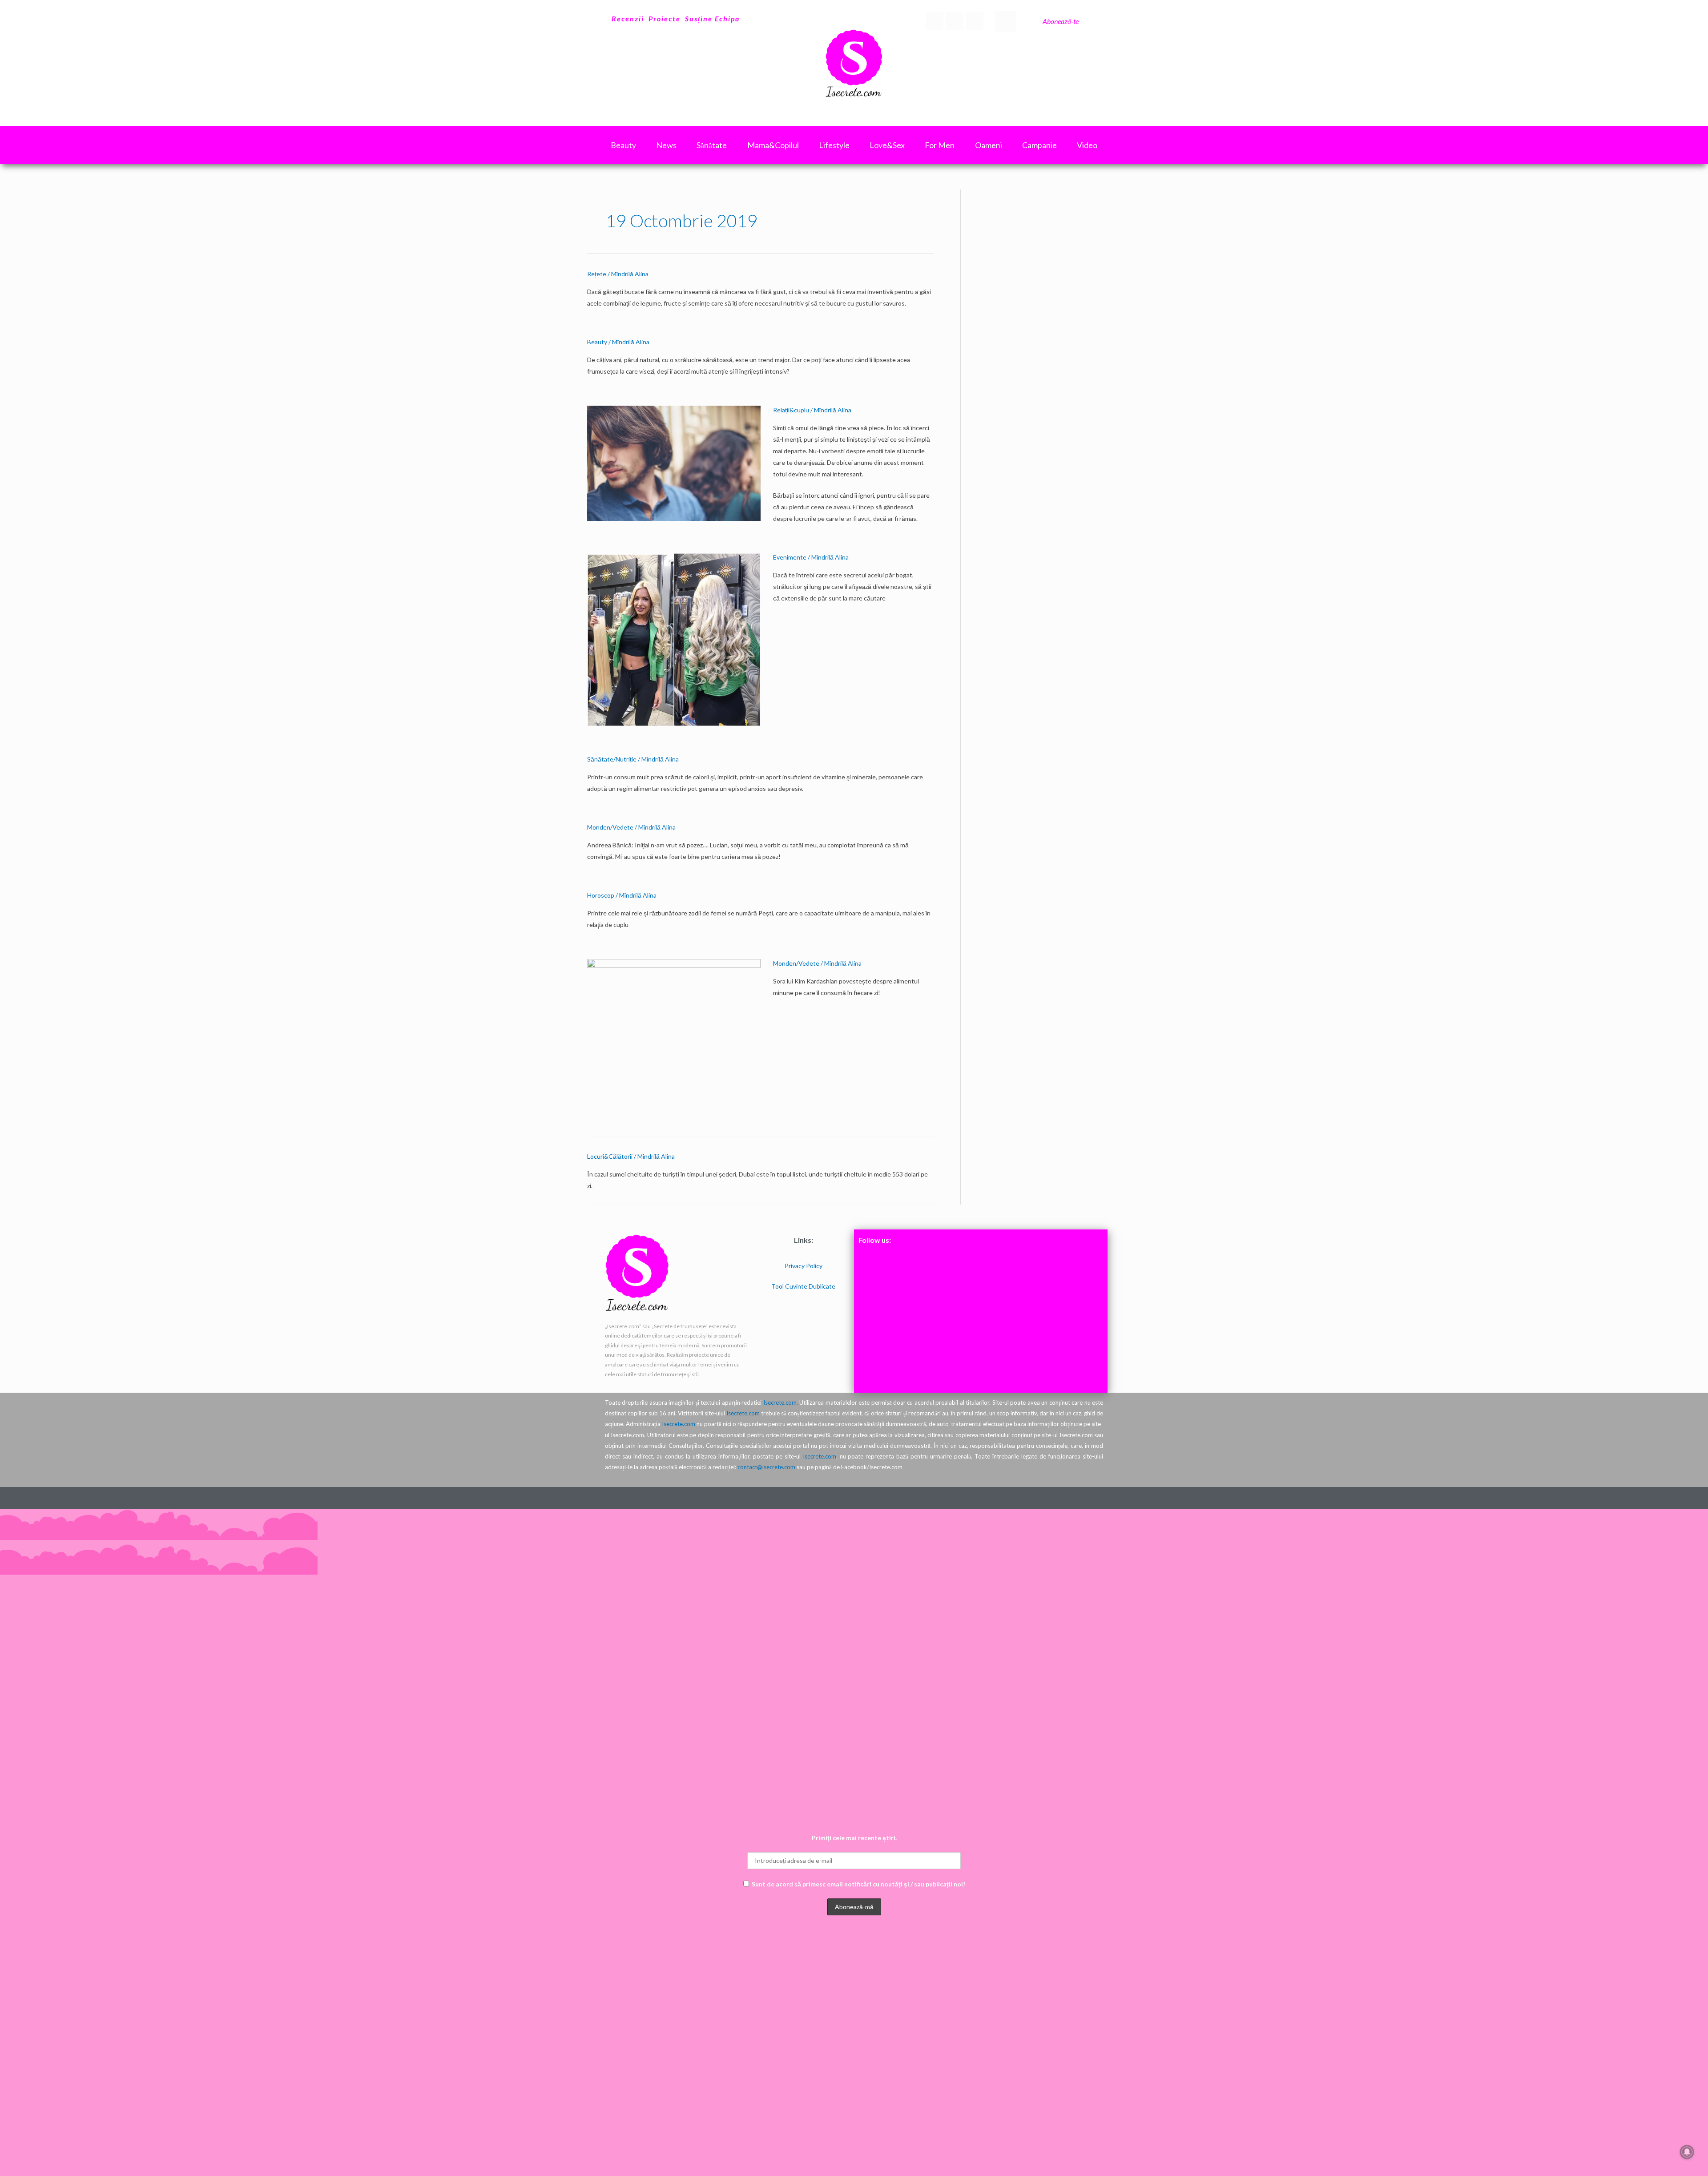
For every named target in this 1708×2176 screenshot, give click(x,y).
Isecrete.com (743, 1413)
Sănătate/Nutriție (612, 759)
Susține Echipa (712, 18)
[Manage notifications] (1687, 2152)
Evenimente (790, 557)
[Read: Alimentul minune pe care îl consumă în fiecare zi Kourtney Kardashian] (674, 1041)
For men (940, 145)
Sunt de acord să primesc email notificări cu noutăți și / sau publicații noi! (858, 1884)
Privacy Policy (804, 1266)
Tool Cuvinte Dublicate (803, 1286)
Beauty (597, 342)
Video (1087, 145)
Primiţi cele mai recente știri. (854, 1838)
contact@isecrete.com (766, 1467)
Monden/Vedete (610, 827)
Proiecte (665, 18)
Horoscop (601, 895)
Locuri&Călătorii (610, 1156)
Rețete (597, 274)
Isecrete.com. (781, 1402)
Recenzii (628, 18)
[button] (1006, 21)
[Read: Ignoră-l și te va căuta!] (674, 462)
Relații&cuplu (791, 410)
